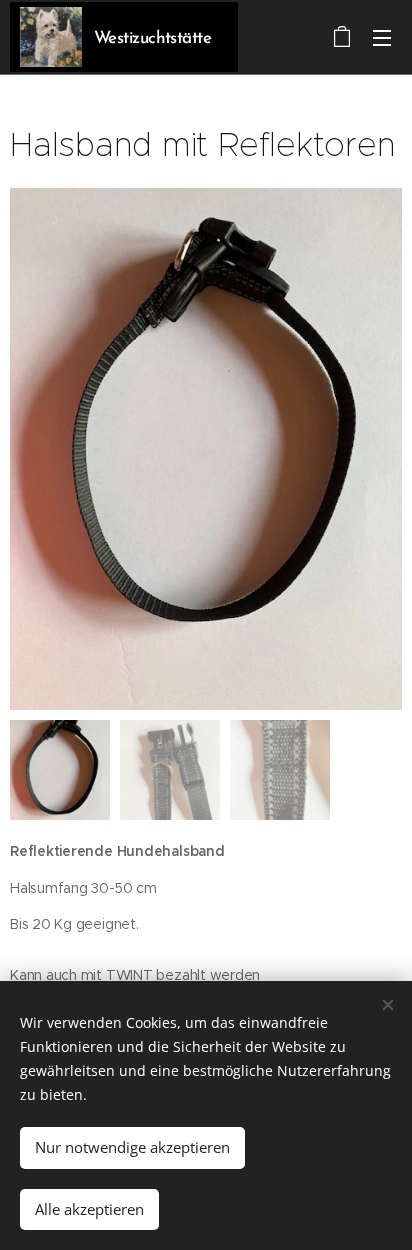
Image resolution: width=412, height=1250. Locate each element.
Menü (382, 37)
